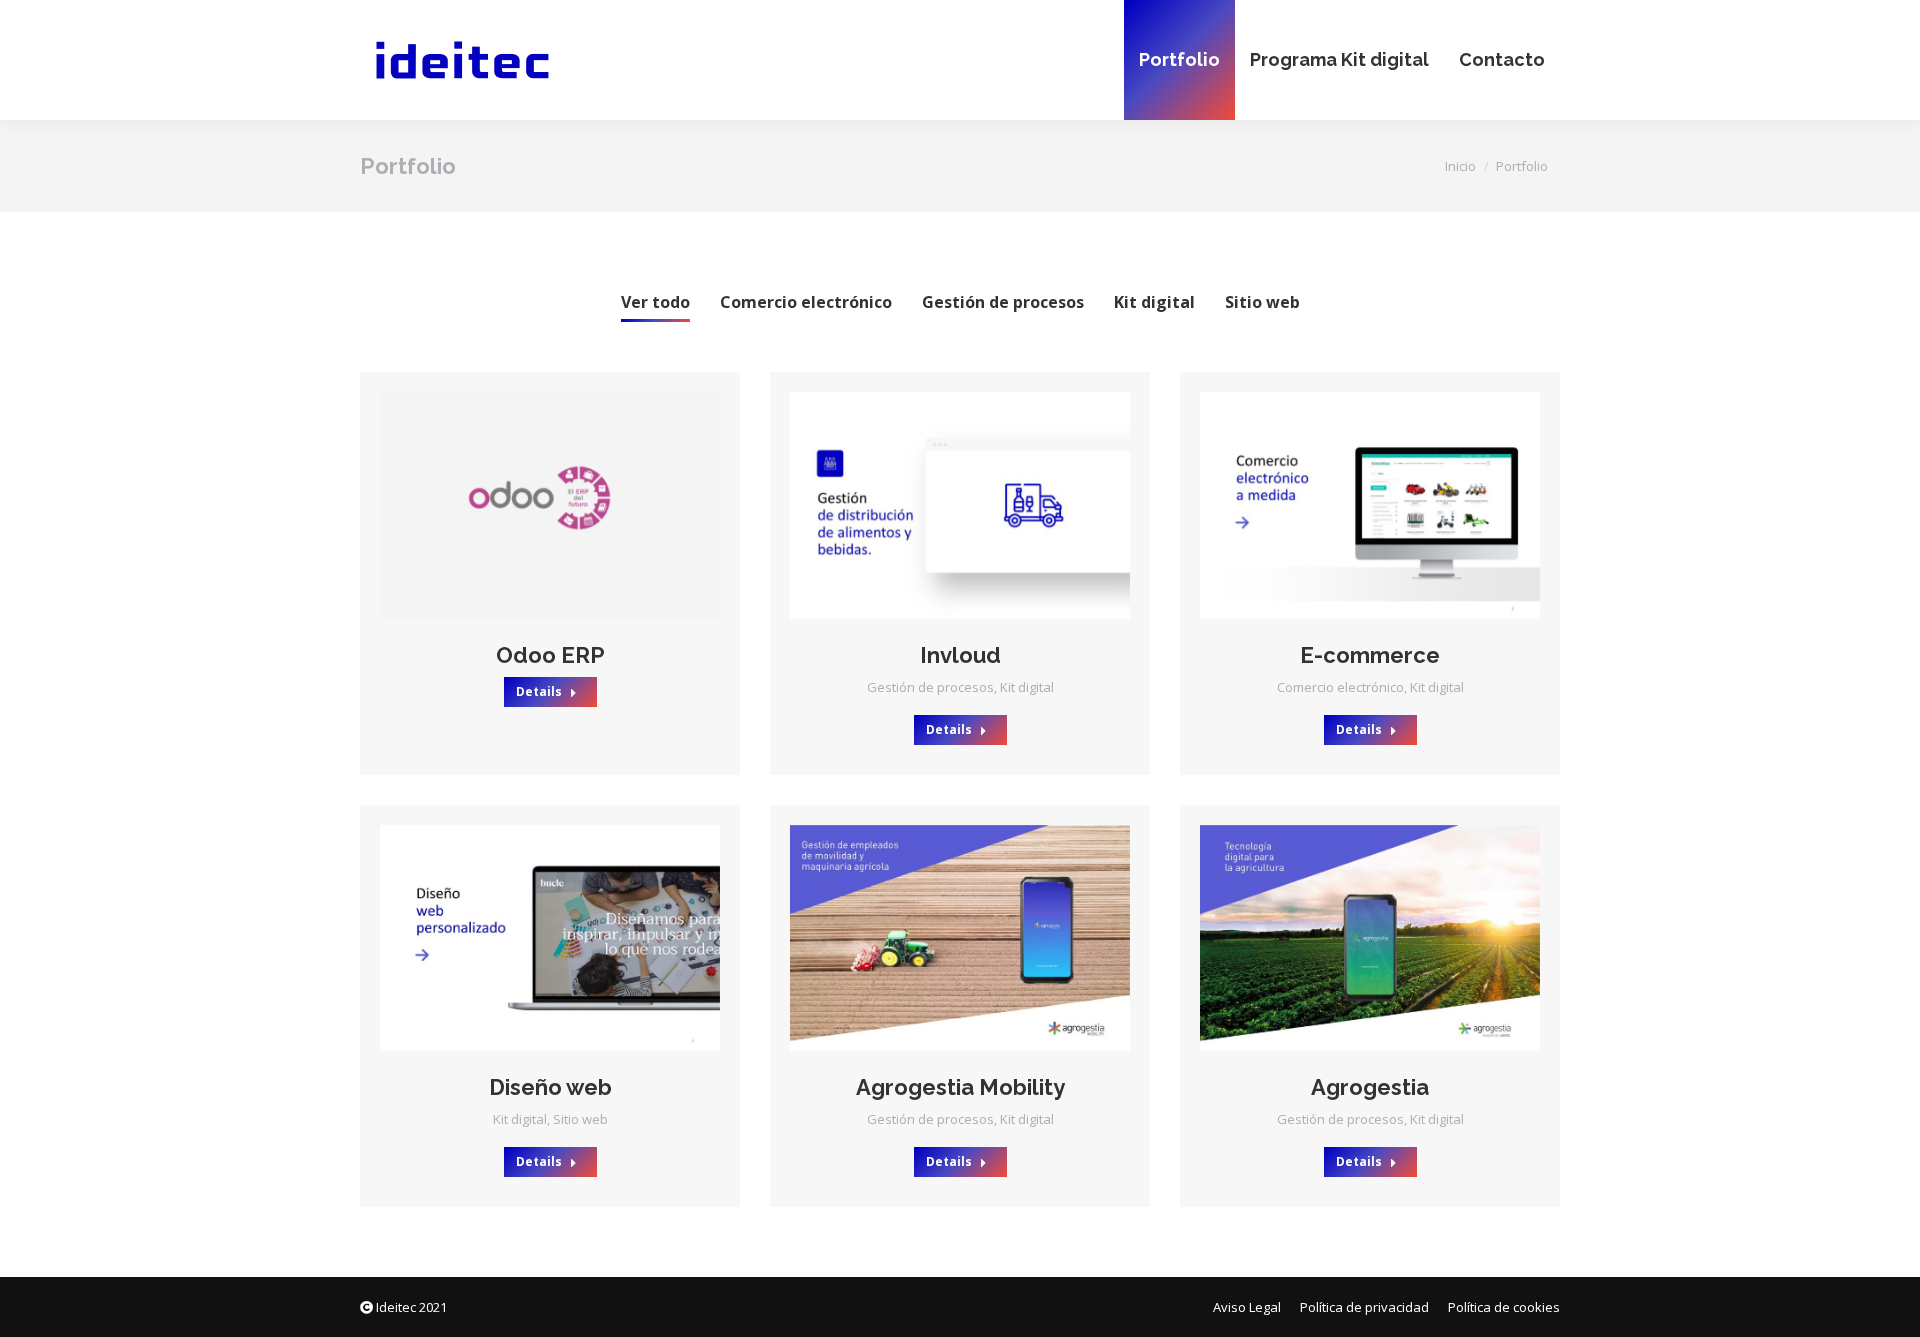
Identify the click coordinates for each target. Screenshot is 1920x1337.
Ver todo (655, 302)
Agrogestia (1370, 1087)
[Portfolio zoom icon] (523, 505)
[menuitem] (1179, 60)
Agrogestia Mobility (960, 1087)
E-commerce (1370, 655)
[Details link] (577, 505)
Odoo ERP (550, 655)
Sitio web (1262, 302)
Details (539, 691)
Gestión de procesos (1003, 302)
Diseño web (550, 1087)
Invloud (960, 655)
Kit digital (1154, 302)
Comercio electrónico (806, 302)
